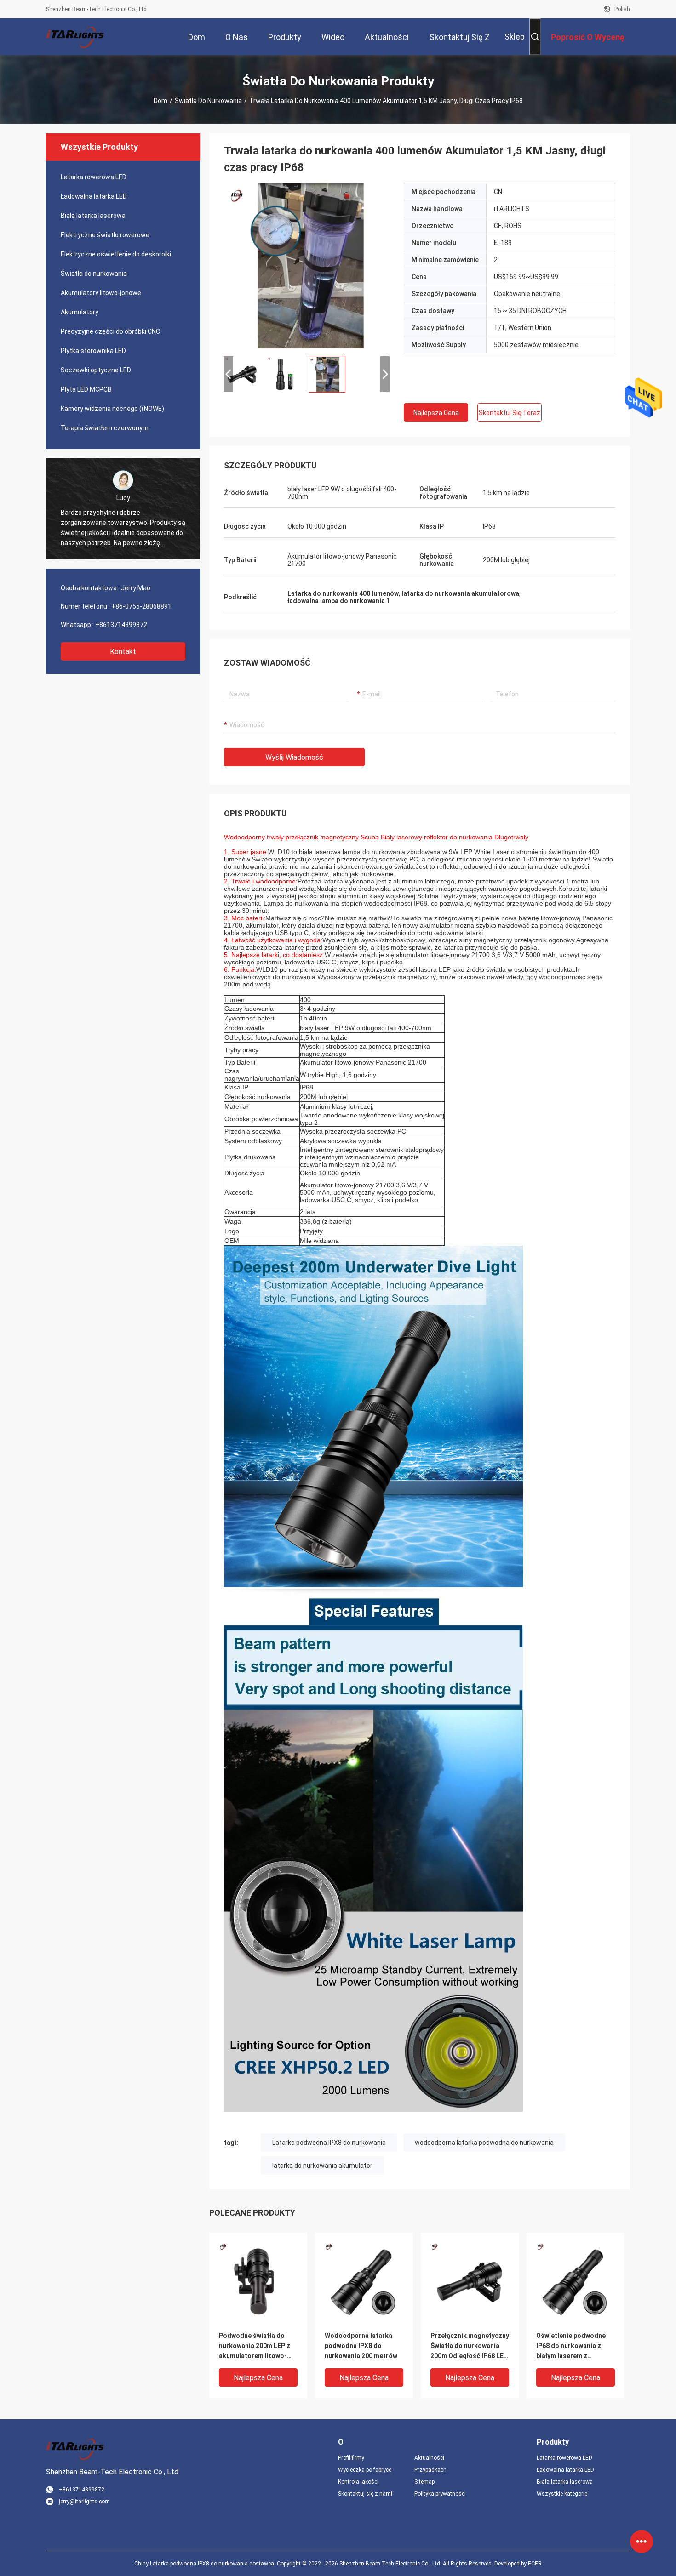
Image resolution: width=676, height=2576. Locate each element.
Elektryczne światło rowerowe (105, 235)
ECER (535, 2564)
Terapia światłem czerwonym (105, 428)
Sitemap (424, 2482)
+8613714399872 (121, 625)
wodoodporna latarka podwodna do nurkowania (484, 2143)
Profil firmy (351, 2458)
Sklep (515, 37)
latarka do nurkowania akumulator (322, 2166)
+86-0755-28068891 (141, 606)
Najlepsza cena (436, 413)
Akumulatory (80, 312)
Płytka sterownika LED (93, 351)
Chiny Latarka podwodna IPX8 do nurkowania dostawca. (206, 2564)
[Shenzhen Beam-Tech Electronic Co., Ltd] (76, 37)
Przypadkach (430, 2470)
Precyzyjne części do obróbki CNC (110, 331)
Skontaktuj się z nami (365, 2494)
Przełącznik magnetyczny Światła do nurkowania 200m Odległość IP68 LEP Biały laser (470, 2346)
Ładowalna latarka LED (94, 196)
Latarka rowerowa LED (94, 177)
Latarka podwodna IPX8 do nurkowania (329, 2143)
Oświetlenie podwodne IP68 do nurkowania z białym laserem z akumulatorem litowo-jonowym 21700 (571, 2346)
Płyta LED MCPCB (86, 389)
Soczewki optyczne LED (96, 370)
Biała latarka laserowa (93, 216)
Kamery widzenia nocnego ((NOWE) (112, 409)
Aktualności (429, 2458)
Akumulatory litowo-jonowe (101, 293)
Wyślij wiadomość (294, 757)
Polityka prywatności (440, 2494)
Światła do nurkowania (208, 101)
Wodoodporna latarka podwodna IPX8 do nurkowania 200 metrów (361, 2346)
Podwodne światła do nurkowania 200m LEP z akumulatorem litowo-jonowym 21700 (255, 2346)
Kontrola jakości (358, 2482)
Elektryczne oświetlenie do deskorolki (116, 254)
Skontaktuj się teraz (510, 413)
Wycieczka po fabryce (365, 2470)
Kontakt (123, 652)
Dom (160, 101)
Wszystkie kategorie (562, 2494)
